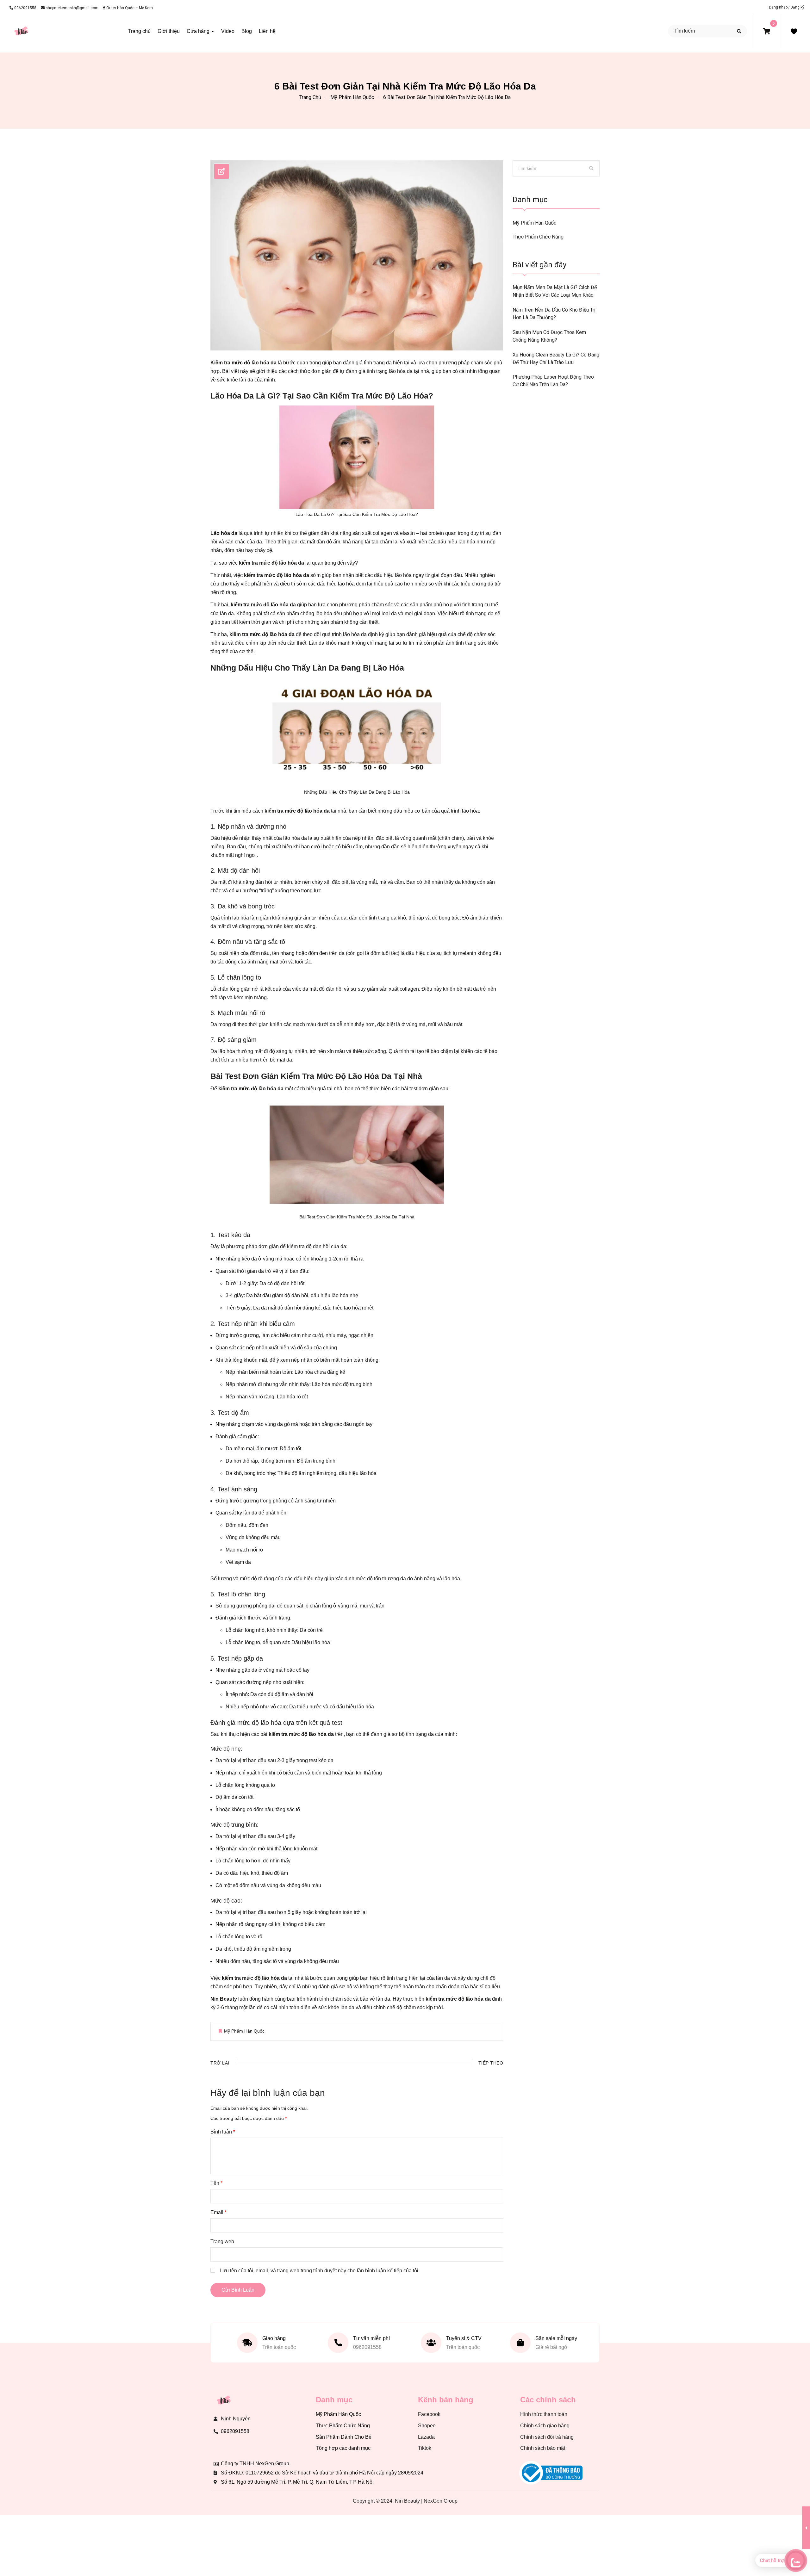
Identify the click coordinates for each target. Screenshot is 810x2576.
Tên (216, 2183)
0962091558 (25, 8)
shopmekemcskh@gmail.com (72, 8)
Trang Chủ (310, 97)
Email (218, 2212)
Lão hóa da (224, 533)
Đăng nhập (779, 7)
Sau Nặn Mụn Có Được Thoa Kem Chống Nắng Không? (549, 336)
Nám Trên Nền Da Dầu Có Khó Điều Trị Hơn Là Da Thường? (554, 314)
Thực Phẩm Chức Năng (538, 237)
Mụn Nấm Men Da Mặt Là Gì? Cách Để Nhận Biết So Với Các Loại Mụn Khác (555, 291)
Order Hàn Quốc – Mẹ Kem (129, 8)
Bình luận (223, 2132)
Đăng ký (797, 7)
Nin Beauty (224, 1999)
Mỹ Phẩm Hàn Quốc (352, 97)
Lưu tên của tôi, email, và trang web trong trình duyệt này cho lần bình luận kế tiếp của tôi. (320, 2271)
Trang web (222, 2242)
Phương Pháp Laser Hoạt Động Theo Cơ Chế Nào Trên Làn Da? (553, 381)
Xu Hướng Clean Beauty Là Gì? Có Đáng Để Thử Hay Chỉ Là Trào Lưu (556, 359)
